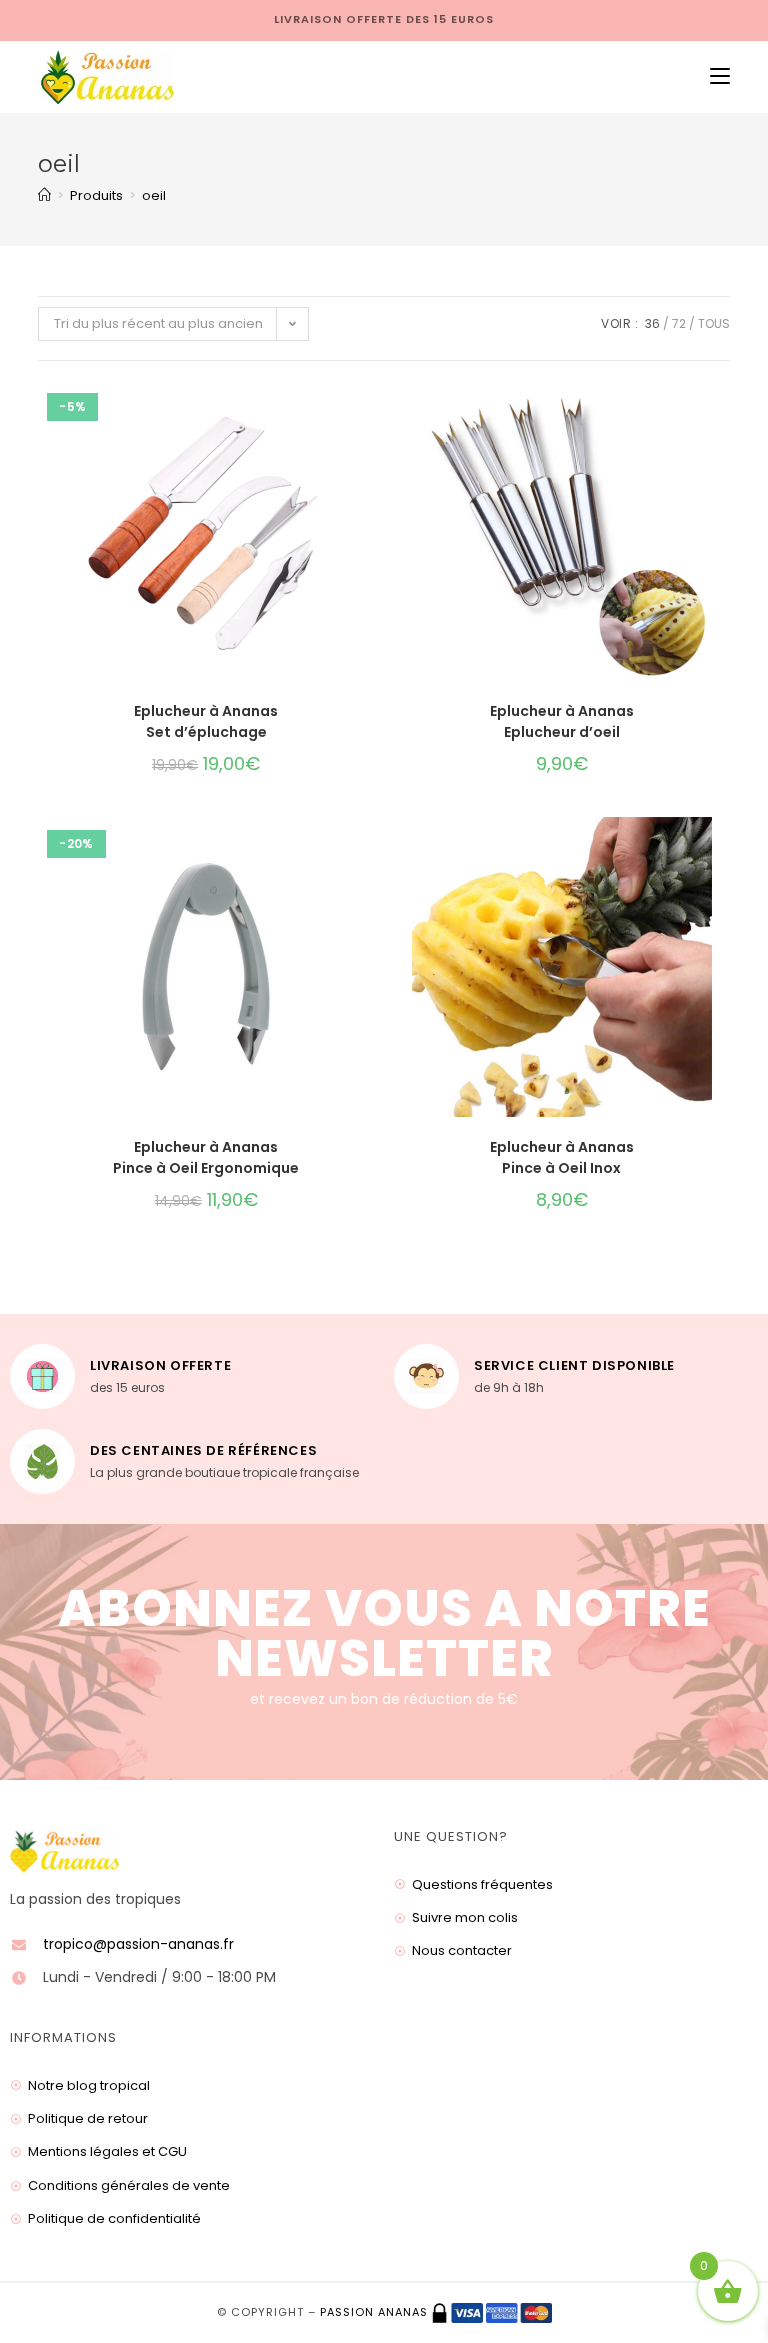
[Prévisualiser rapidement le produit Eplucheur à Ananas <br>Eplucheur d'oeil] (723, 416)
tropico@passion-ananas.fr (138, 1944)
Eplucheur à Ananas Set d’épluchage (206, 721)
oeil (154, 195)
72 (679, 323)
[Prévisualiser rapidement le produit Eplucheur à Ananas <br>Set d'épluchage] (368, 416)
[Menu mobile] (712, 77)
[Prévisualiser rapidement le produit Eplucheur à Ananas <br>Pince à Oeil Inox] (723, 852)
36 (652, 323)
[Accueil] (44, 195)
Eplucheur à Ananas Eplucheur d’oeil (562, 721)
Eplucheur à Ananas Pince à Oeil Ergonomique (206, 1157)
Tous (714, 323)
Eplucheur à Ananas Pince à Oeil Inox (562, 1157)
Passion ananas (374, 2312)
